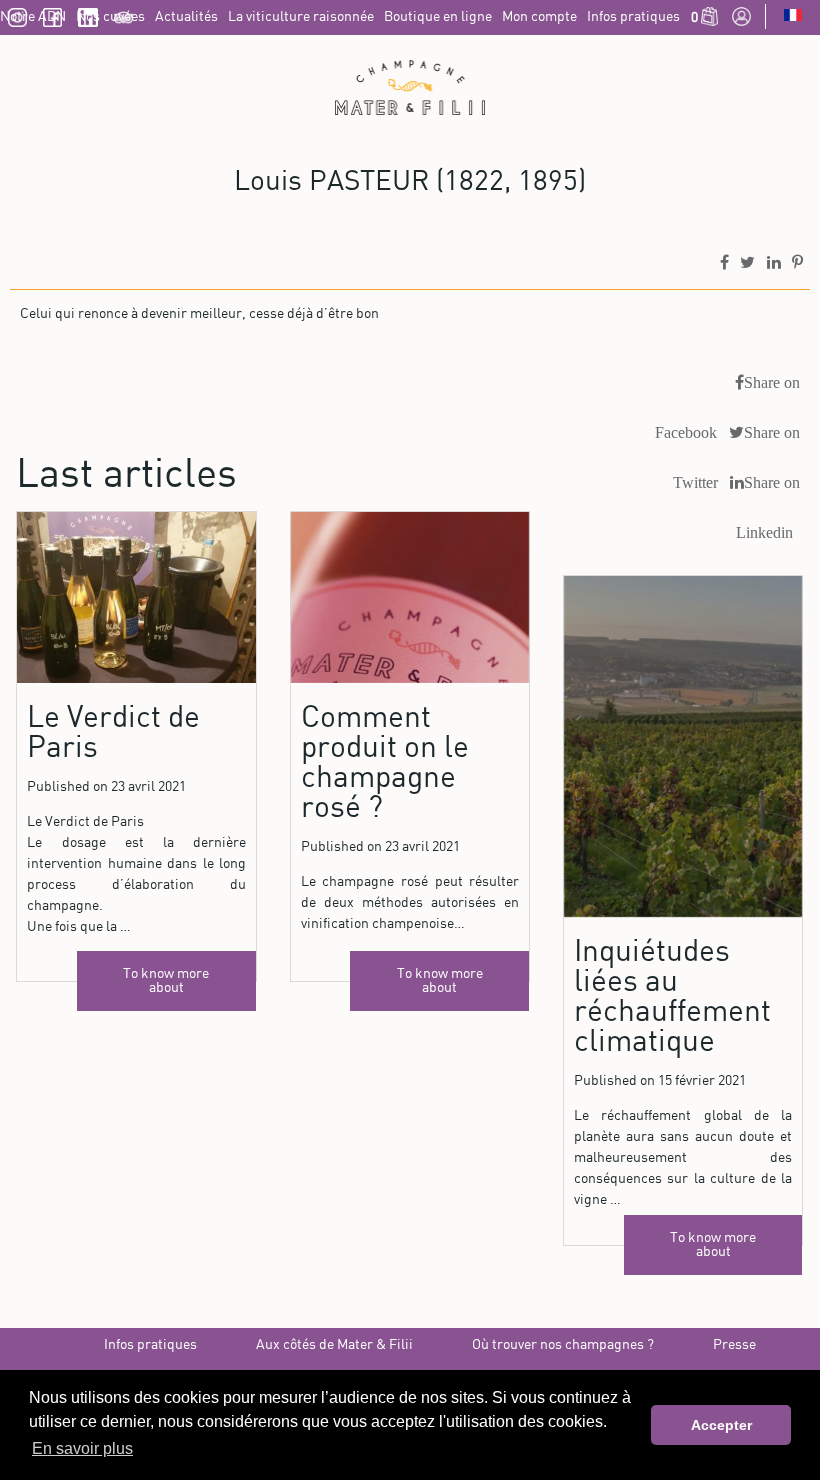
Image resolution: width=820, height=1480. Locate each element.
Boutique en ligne (438, 17)
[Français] (793, 17)
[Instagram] (17, 23)
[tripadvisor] (123, 23)
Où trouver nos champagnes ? (563, 1345)
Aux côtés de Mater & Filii (334, 1345)
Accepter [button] (721, 1425)
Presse (734, 1345)
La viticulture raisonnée (301, 17)
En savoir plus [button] (82, 1448)
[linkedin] (87, 23)
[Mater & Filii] (410, 87)
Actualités (186, 17)
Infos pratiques (633, 17)
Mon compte (539, 17)
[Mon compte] (741, 22)
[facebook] (52, 23)
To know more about (166, 981)
